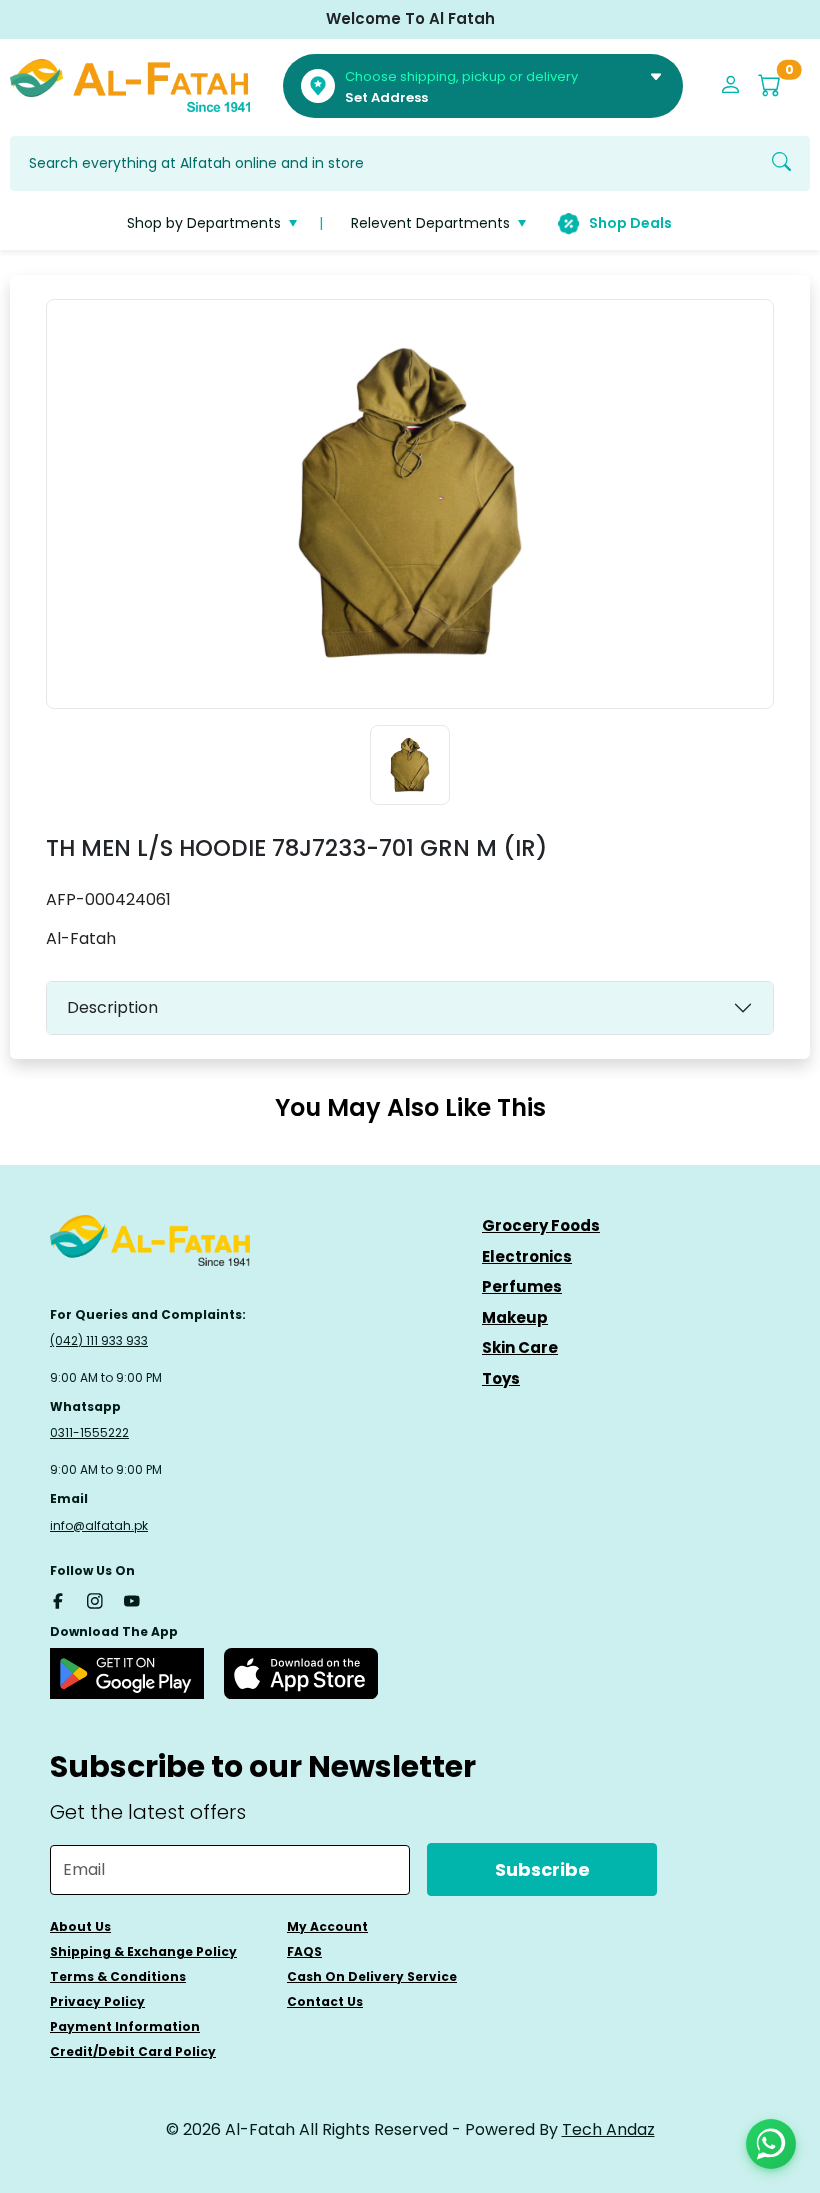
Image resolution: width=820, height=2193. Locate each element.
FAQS (304, 1951)
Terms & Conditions (118, 1976)
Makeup (515, 1317)
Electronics (527, 1256)
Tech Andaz (608, 2129)
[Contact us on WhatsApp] (771, 2144)
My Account (327, 1926)
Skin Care (520, 1347)
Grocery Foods (541, 1225)
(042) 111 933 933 (99, 1340)
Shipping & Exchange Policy (143, 1951)
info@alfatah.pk (99, 1525)
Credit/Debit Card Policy (133, 2051)
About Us (80, 1926)
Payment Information (125, 2026)
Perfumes (522, 1286)
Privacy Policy (97, 2001)
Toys (501, 1378)
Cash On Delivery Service (372, 1976)
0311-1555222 (89, 1432)
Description (112, 1007)
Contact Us (325, 2001)
